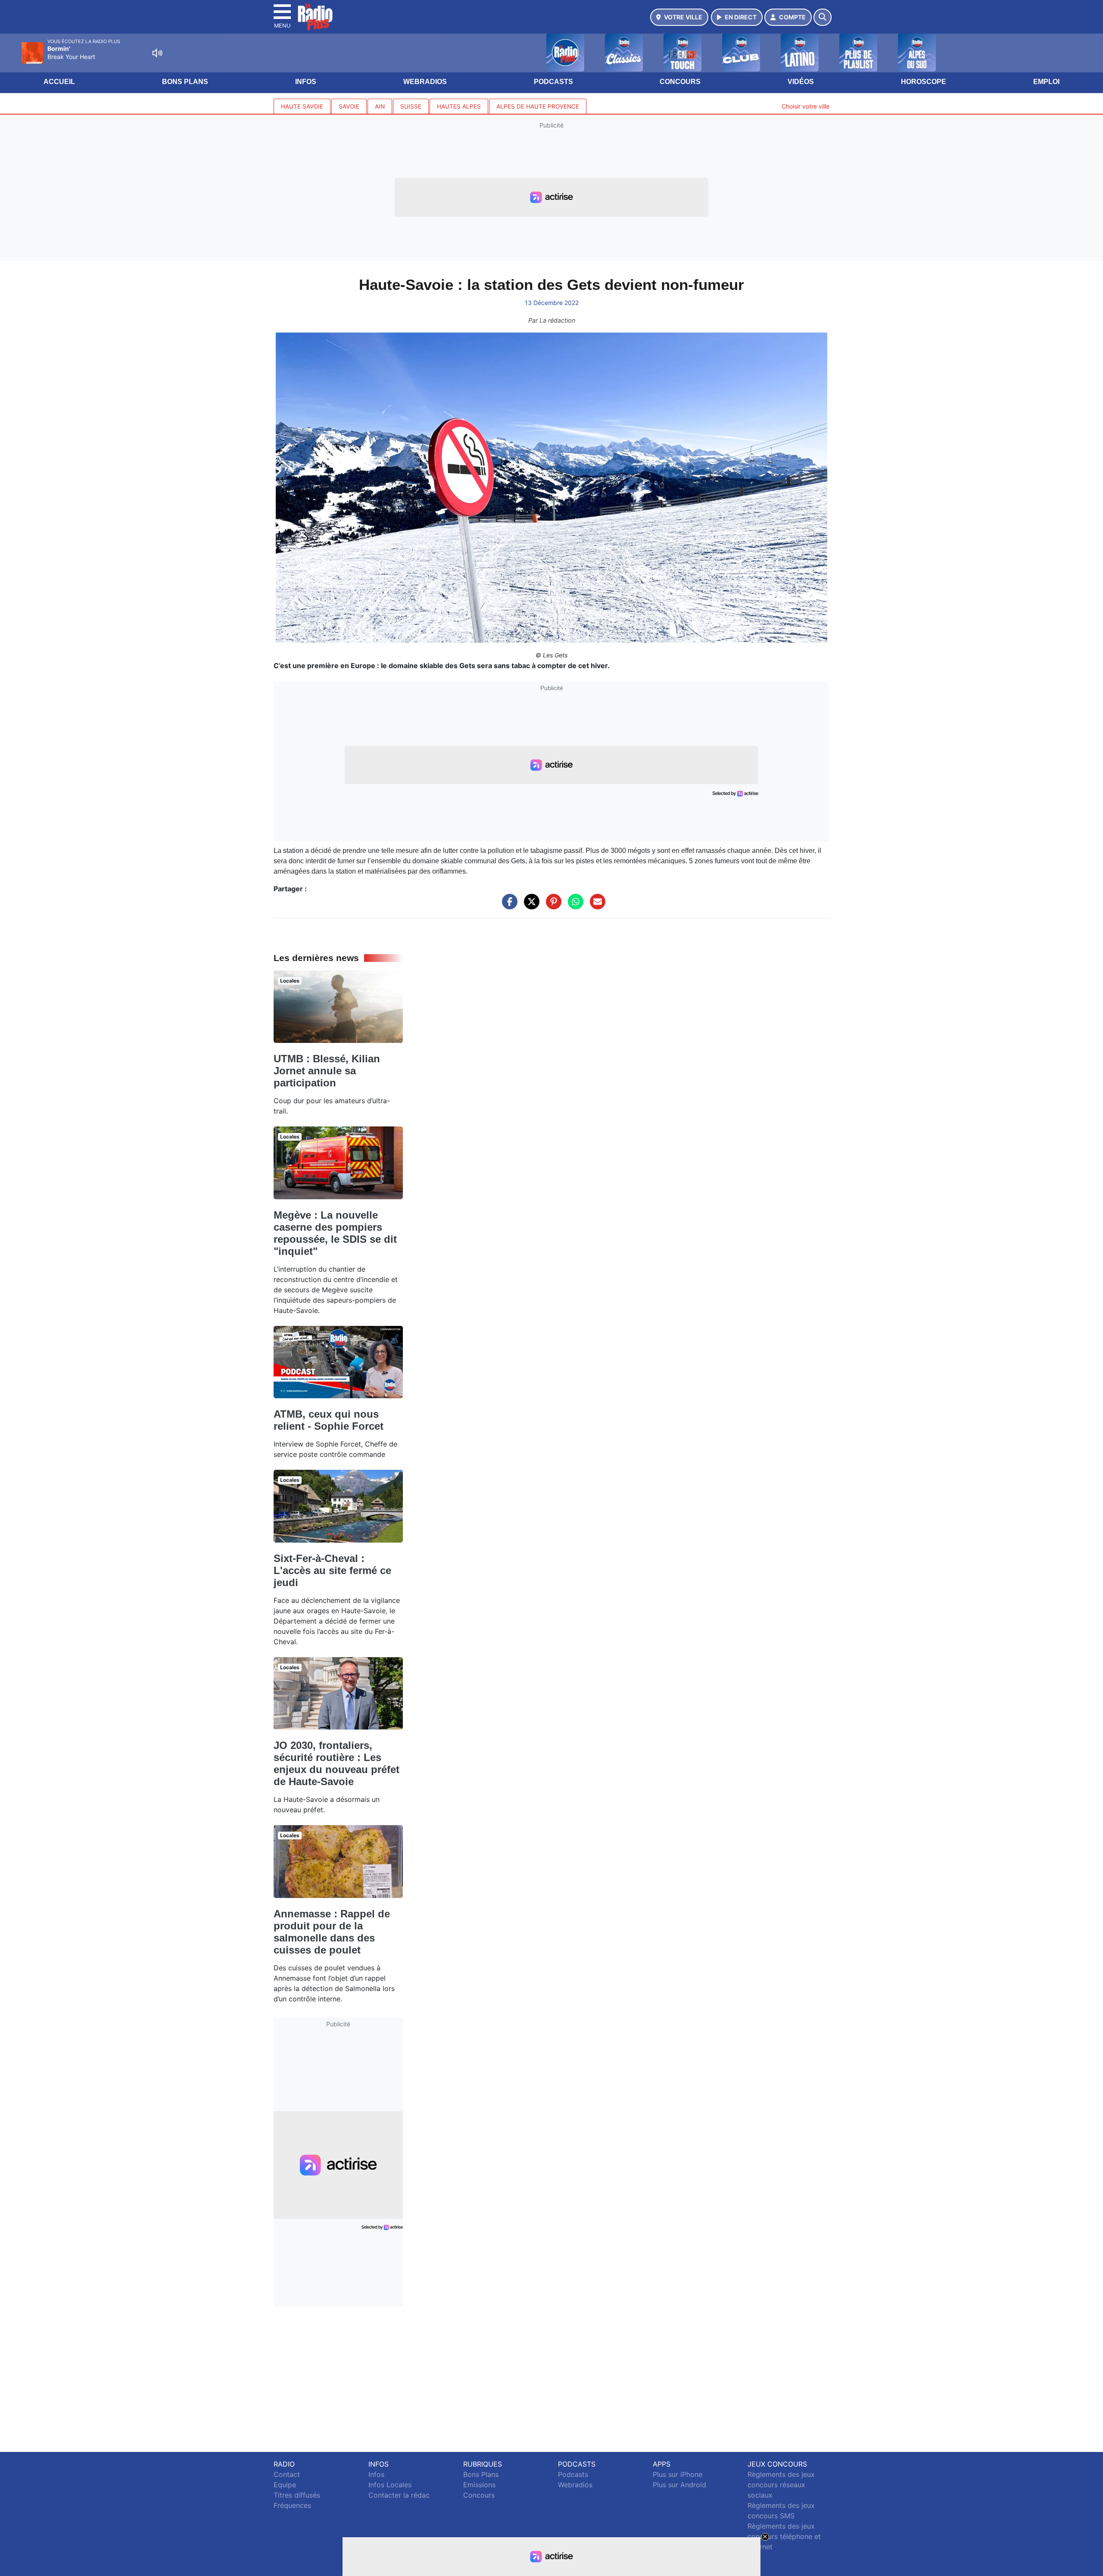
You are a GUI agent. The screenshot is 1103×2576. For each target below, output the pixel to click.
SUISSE (411, 106)
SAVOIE (349, 106)
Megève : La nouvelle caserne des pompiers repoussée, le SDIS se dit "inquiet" (335, 1233)
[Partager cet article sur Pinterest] (551, 906)
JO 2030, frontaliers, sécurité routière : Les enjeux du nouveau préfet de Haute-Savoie (337, 1763)
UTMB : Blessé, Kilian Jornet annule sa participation (327, 1071)
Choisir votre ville (805, 106)
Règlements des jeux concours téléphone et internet (784, 2536)
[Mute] (157, 53)
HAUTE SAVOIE (302, 106)
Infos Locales (390, 2485)
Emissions (479, 2485)
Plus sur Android (679, 2485)
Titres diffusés (297, 2495)
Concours (680, 82)
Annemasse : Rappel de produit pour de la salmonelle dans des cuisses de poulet (332, 1932)
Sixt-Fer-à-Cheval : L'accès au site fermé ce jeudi (332, 1570)
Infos (306, 82)
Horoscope (924, 82)
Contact (287, 2474)
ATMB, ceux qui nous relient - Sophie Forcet (329, 1420)
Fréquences (292, 2505)
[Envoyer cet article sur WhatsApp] (573, 906)
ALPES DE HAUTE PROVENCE (538, 106)
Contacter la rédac (399, 2495)
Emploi (1046, 82)
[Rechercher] (823, 17)
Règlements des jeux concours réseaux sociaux (781, 2485)
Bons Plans (185, 82)
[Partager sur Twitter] (530, 906)
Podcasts (553, 82)
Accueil (59, 82)
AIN (380, 106)
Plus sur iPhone (678, 2474)
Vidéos (801, 82)
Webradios (425, 82)
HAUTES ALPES (459, 106)
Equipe (285, 2485)
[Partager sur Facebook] (508, 906)
